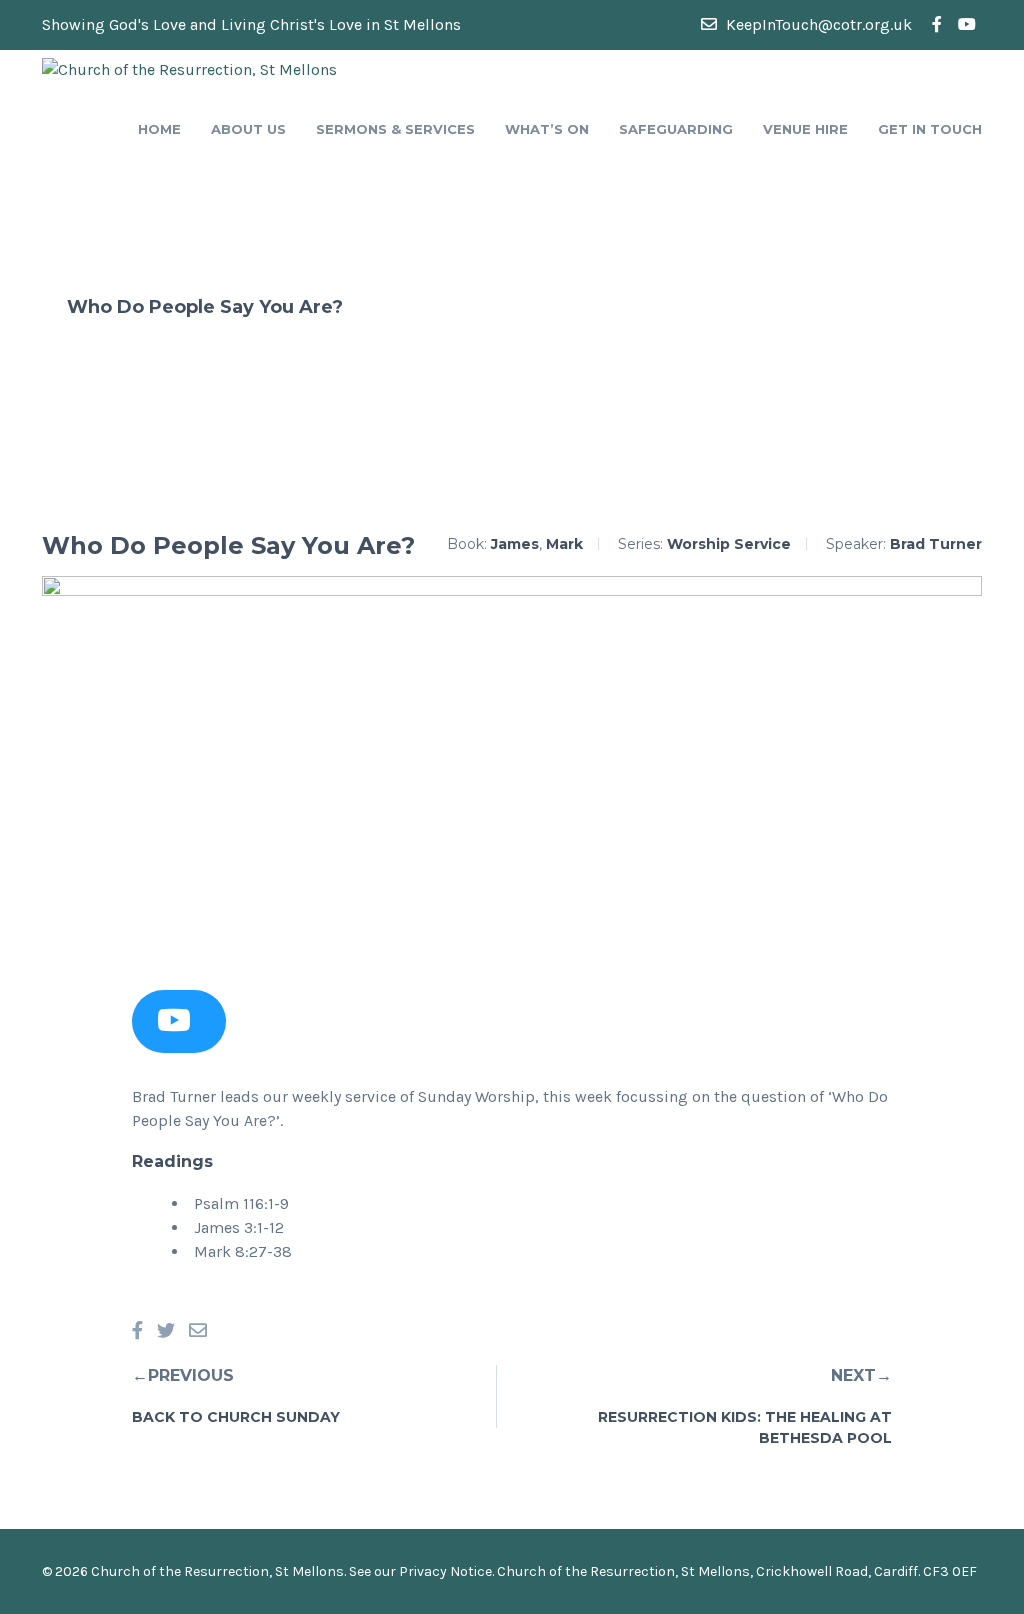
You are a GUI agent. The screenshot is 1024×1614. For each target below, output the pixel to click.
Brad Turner (936, 544)
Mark (564, 544)
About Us (248, 129)
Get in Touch (930, 129)
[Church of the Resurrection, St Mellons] (189, 68)
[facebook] (937, 25)
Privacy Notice (445, 1571)
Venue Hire (805, 129)
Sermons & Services (395, 129)
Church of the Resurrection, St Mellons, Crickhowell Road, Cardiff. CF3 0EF (737, 1571)
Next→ (861, 1375)
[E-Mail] (198, 1331)
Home (159, 129)
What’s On (547, 129)
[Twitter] (166, 1331)
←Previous (183, 1375)
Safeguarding (676, 129)
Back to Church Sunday (236, 1417)
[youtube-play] (967, 25)
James (515, 544)
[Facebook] (137, 1331)
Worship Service (729, 544)
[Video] (174, 1025)
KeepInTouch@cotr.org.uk (817, 24)
